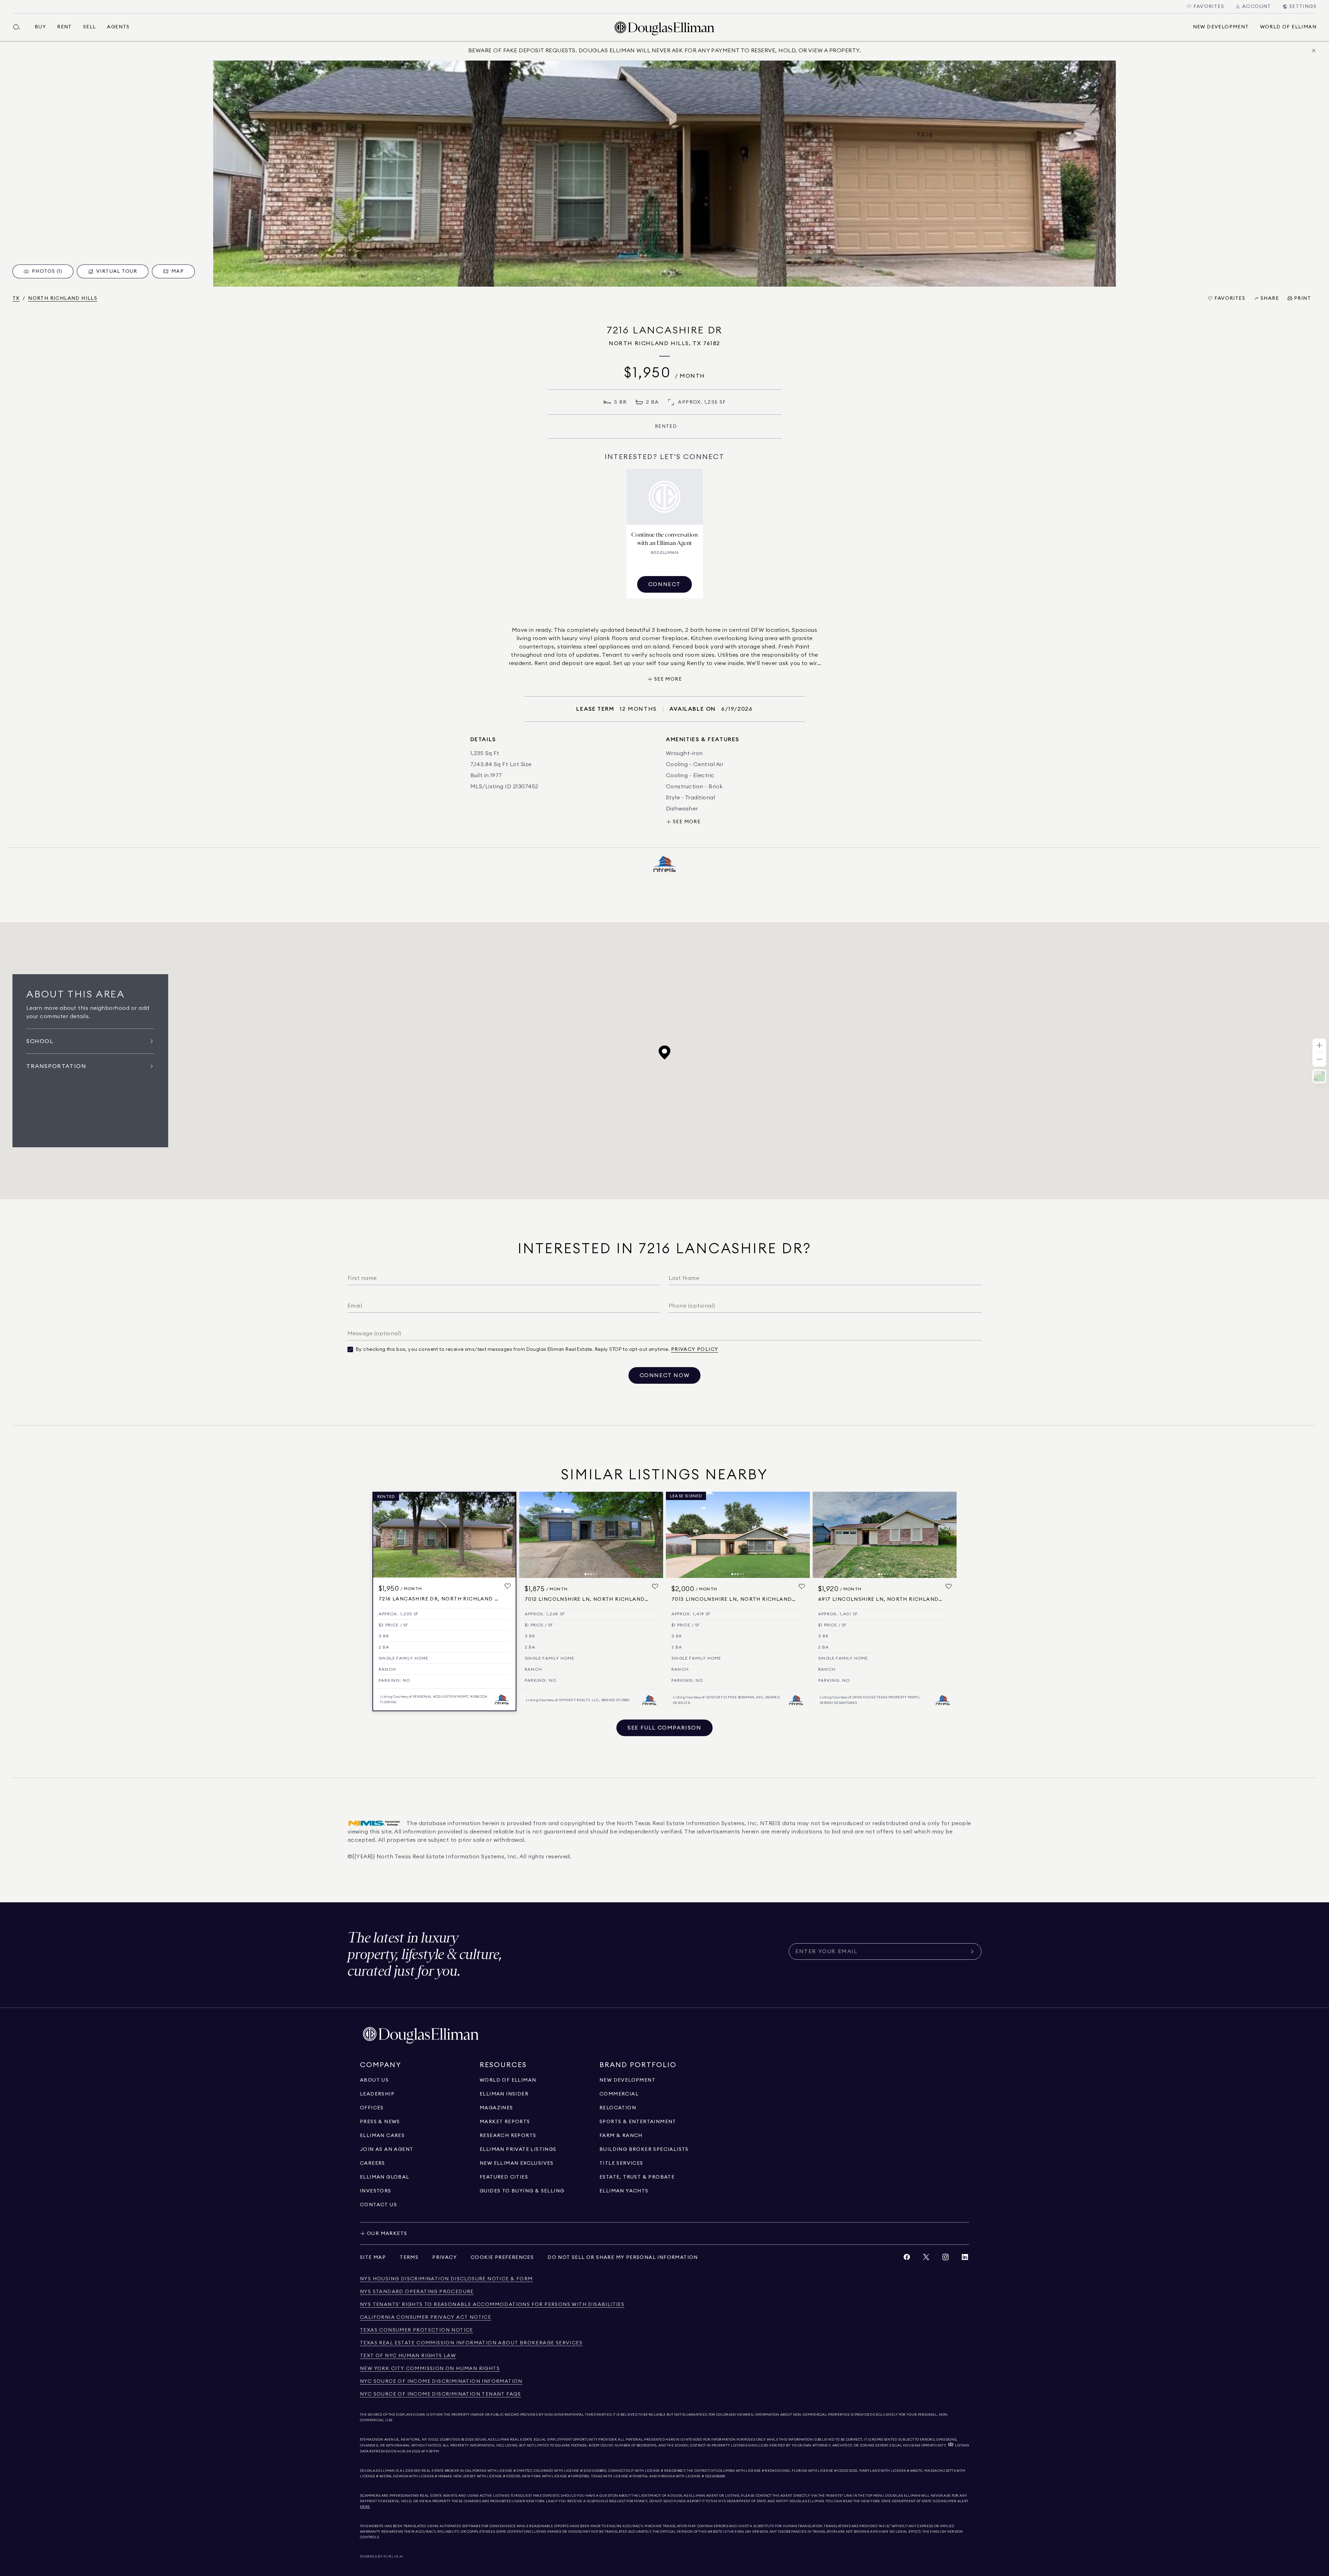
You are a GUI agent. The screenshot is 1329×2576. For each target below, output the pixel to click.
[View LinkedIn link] (965, 2259)
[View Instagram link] (946, 2259)
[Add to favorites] (508, 1586)
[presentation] (664, 174)
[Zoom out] (1319, 1060)
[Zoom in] (1319, 1046)
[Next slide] (655, 1535)
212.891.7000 (450, 2440)
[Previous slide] (527, 1535)
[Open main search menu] (19, 27)
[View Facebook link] (907, 2259)
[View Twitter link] (926, 2259)
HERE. (365, 2507)
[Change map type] (1319, 1076)
